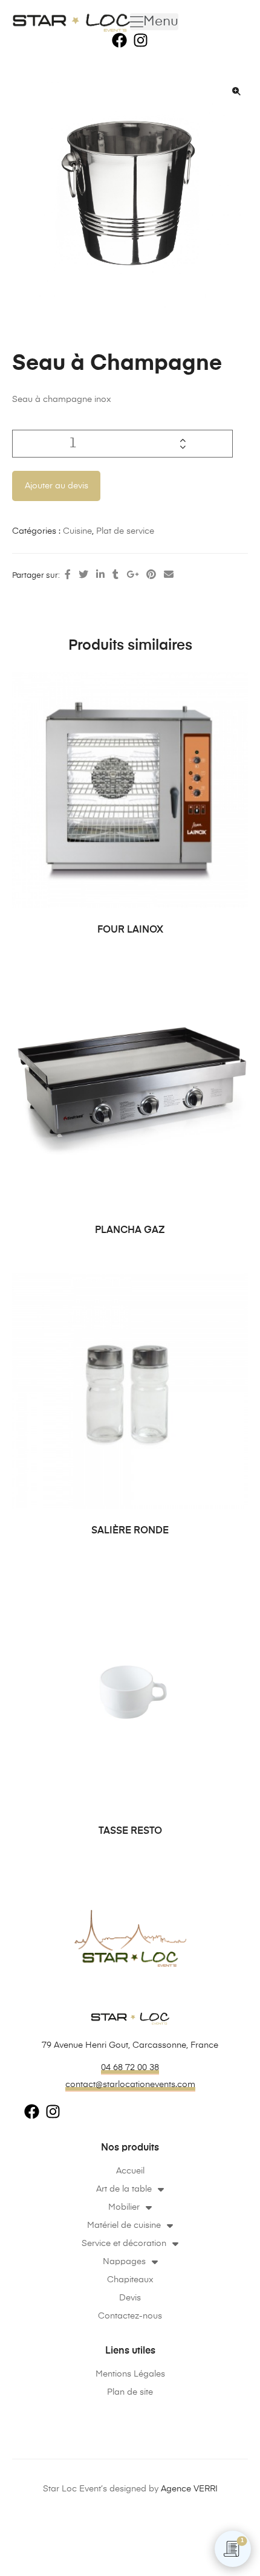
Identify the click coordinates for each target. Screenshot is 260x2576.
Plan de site (130, 2392)
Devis (130, 2298)
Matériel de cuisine (124, 2225)
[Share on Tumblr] (115, 575)
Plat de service (125, 531)
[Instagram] (141, 40)
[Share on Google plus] (132, 575)
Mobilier (124, 2207)
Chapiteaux (130, 2280)
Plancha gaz (130, 1231)
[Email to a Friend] (169, 575)
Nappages (124, 2262)
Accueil (130, 2171)
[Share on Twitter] (83, 575)
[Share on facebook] (68, 575)
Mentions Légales (130, 2374)
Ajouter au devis (57, 486)
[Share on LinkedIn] (100, 575)
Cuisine (77, 531)
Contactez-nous (130, 2316)
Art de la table (124, 2189)
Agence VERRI (189, 2489)
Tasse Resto (130, 1831)
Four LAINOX (130, 930)
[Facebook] (119, 40)
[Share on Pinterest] (151, 575)
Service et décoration (124, 2244)
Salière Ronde (130, 1531)
